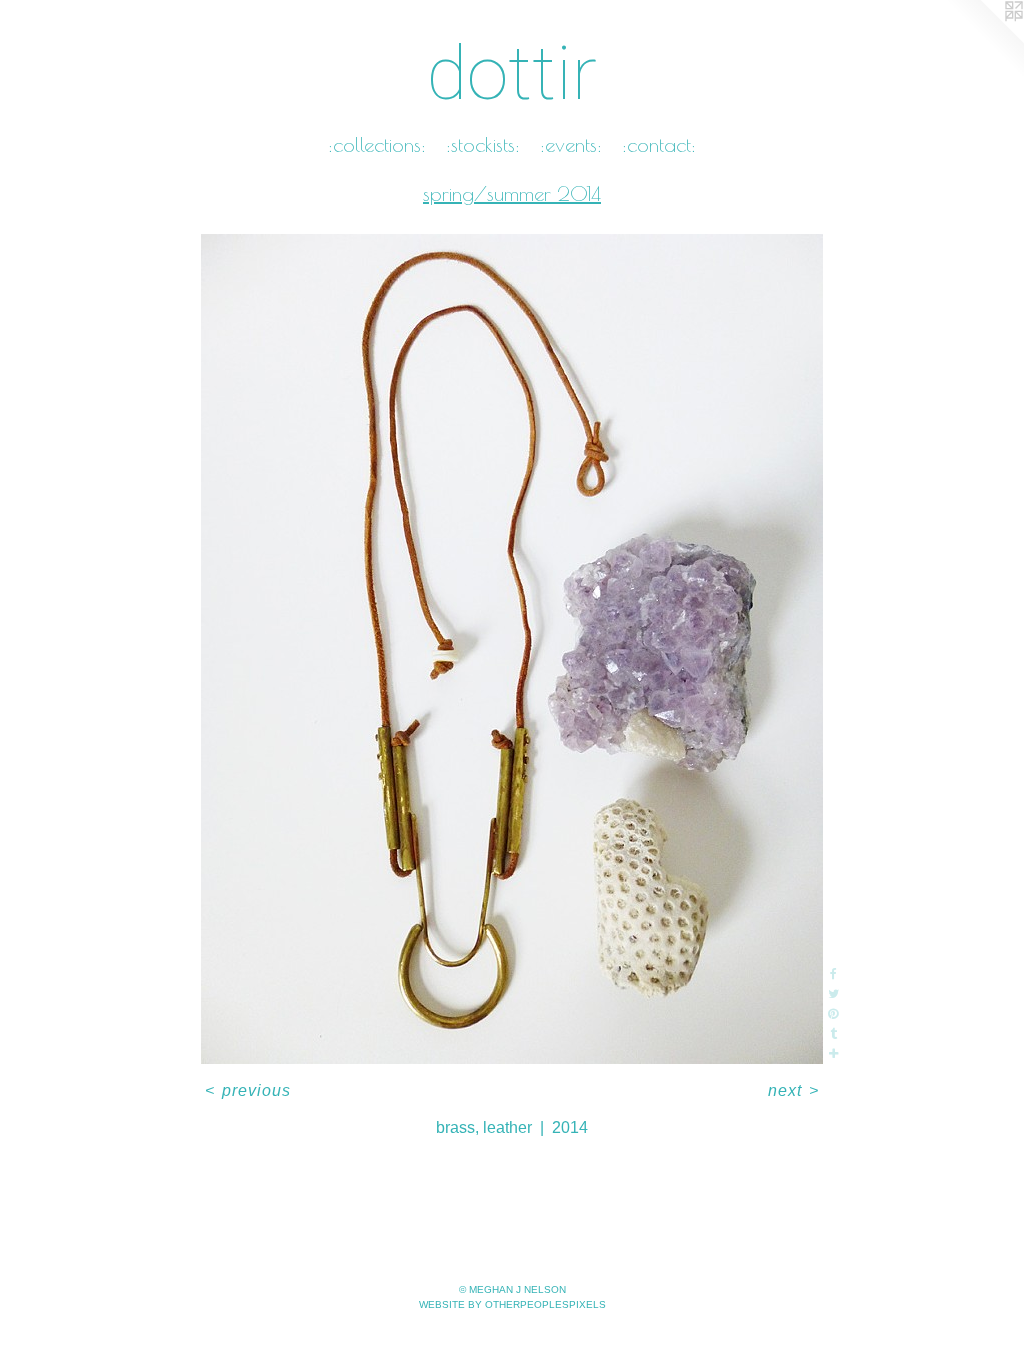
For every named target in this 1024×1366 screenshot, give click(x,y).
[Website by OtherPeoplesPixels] (984, 40)
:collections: (377, 144)
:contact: (659, 144)
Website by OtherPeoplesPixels (512, 1304)
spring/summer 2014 (512, 193)
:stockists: (483, 144)
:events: (571, 144)
